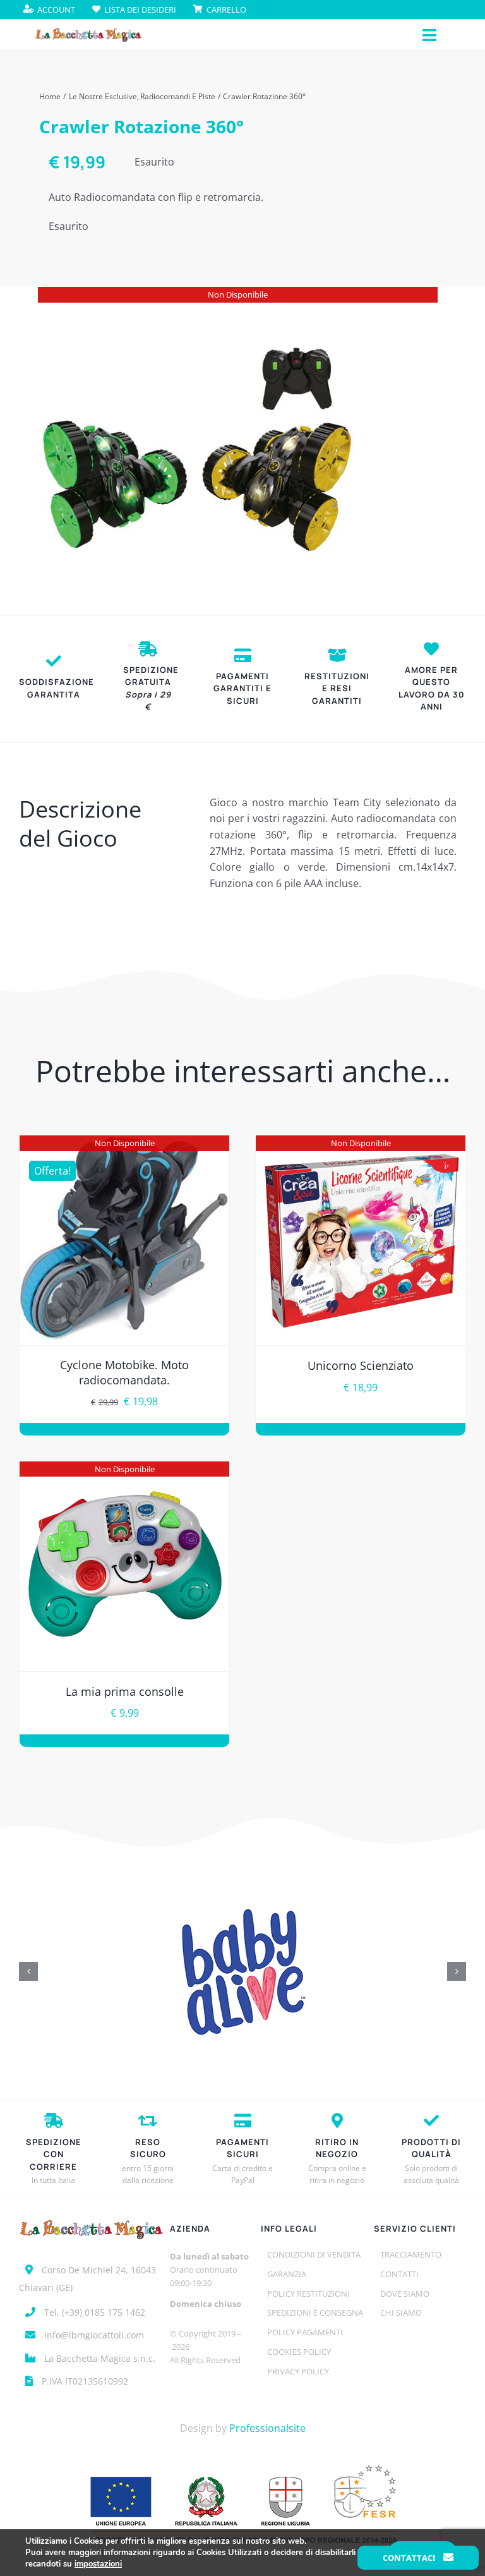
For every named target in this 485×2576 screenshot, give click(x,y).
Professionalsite (267, 2428)
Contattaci (410, 2558)
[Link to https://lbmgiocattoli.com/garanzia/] (54, 661)
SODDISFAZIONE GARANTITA (57, 688)
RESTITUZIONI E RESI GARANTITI (337, 688)
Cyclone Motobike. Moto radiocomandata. (124, 1372)
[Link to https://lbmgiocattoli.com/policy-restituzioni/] (337, 655)
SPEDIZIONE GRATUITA (151, 688)
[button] (28, 1971)
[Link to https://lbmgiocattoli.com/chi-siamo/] (431, 649)
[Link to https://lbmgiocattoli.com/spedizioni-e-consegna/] (148, 649)
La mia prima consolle (125, 1691)
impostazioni (98, 2564)
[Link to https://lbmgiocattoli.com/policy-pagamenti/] (243, 655)
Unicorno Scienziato (361, 1365)
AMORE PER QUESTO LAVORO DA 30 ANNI (432, 688)
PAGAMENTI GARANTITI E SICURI (242, 688)
